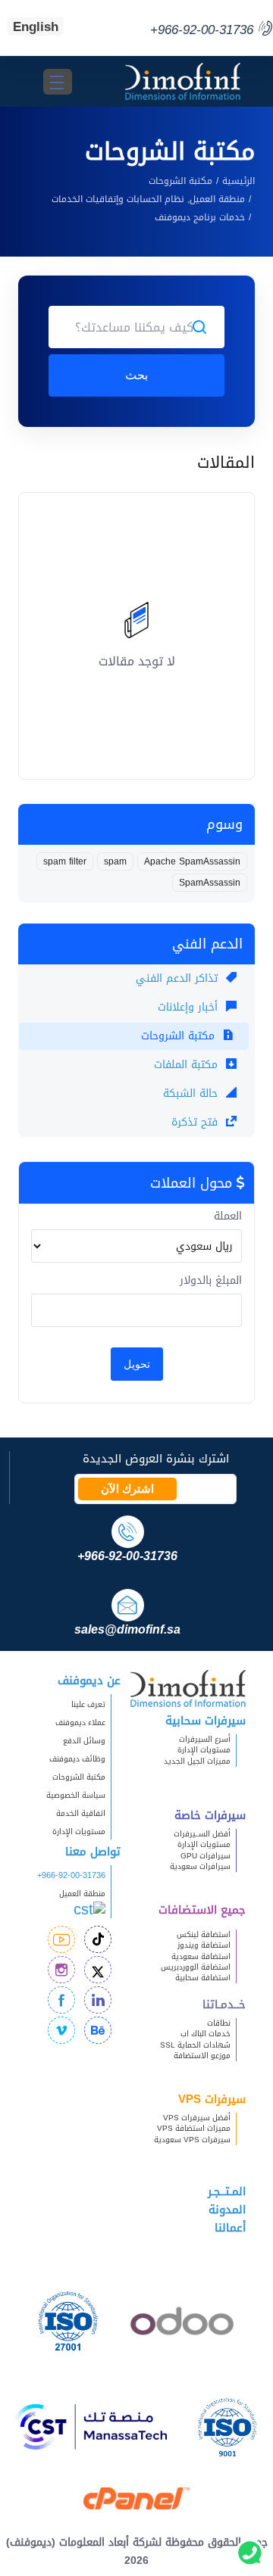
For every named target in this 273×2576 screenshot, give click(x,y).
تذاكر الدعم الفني (179, 978)
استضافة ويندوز (204, 1945)
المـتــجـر (227, 2191)
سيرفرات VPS (212, 2099)
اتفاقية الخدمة (74, 1813)
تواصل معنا (93, 1852)
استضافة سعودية (201, 1956)
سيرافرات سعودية (200, 1866)
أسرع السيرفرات (205, 1739)
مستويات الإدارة (204, 1750)
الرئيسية (238, 181)
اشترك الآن (127, 1489)
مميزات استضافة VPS (194, 2128)
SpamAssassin (210, 883)
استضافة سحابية (203, 1978)
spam (115, 861)
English (36, 26)
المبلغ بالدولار (211, 1281)
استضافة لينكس (204, 1934)
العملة (228, 1216)
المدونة (227, 2210)
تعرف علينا (88, 1704)
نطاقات (219, 2023)
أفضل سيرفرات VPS (197, 2118)
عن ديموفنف (89, 1680)
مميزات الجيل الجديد (197, 1761)
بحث (136, 375)
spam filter (65, 861)
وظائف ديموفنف (77, 1759)
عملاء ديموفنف (80, 1723)
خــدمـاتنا (224, 2004)
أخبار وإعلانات (190, 1007)
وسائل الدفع (84, 1741)
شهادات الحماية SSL (195, 2045)
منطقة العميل (82, 1894)
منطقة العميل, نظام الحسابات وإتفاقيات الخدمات (148, 199)
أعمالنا (230, 2228)
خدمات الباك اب (206, 2034)
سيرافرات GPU (206, 1856)
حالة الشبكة (192, 1093)
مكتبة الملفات (188, 1065)
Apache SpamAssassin (192, 861)
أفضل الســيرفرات (202, 1834)
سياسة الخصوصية (76, 1795)
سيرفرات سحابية (206, 1721)
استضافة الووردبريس (196, 1967)
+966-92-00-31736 (71, 1875)
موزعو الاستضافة (202, 2056)
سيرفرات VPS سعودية (192, 2140)
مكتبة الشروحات (180, 181)
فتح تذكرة (196, 1122)
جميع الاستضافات (202, 1910)
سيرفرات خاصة (210, 1815)
